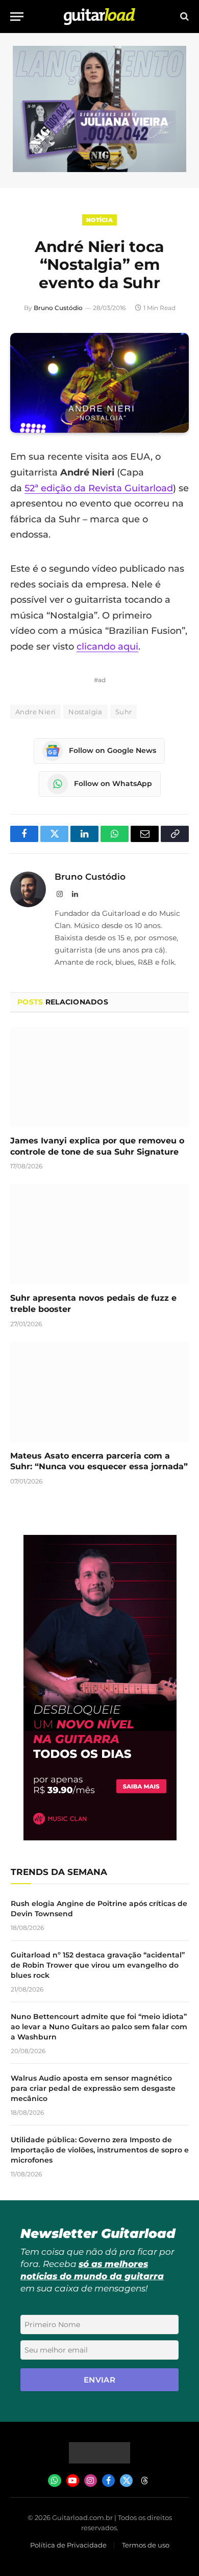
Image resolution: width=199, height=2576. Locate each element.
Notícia (99, 220)
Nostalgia (85, 712)
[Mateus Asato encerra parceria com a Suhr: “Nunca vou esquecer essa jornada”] (99, 1392)
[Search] (183, 17)
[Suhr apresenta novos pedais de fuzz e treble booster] (99, 1234)
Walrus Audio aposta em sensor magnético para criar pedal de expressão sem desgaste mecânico (93, 2088)
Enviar (100, 2380)
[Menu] (17, 17)
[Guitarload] (99, 17)
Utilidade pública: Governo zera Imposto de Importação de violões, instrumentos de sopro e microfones (100, 2150)
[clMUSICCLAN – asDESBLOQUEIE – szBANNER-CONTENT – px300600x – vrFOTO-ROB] (100, 1838)
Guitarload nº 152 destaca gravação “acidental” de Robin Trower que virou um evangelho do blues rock (98, 1965)
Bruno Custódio (58, 308)
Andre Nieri (35, 712)
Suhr (124, 712)
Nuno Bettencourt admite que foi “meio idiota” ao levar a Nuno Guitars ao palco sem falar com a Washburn (99, 2027)
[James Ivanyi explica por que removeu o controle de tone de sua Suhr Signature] (99, 1077)
